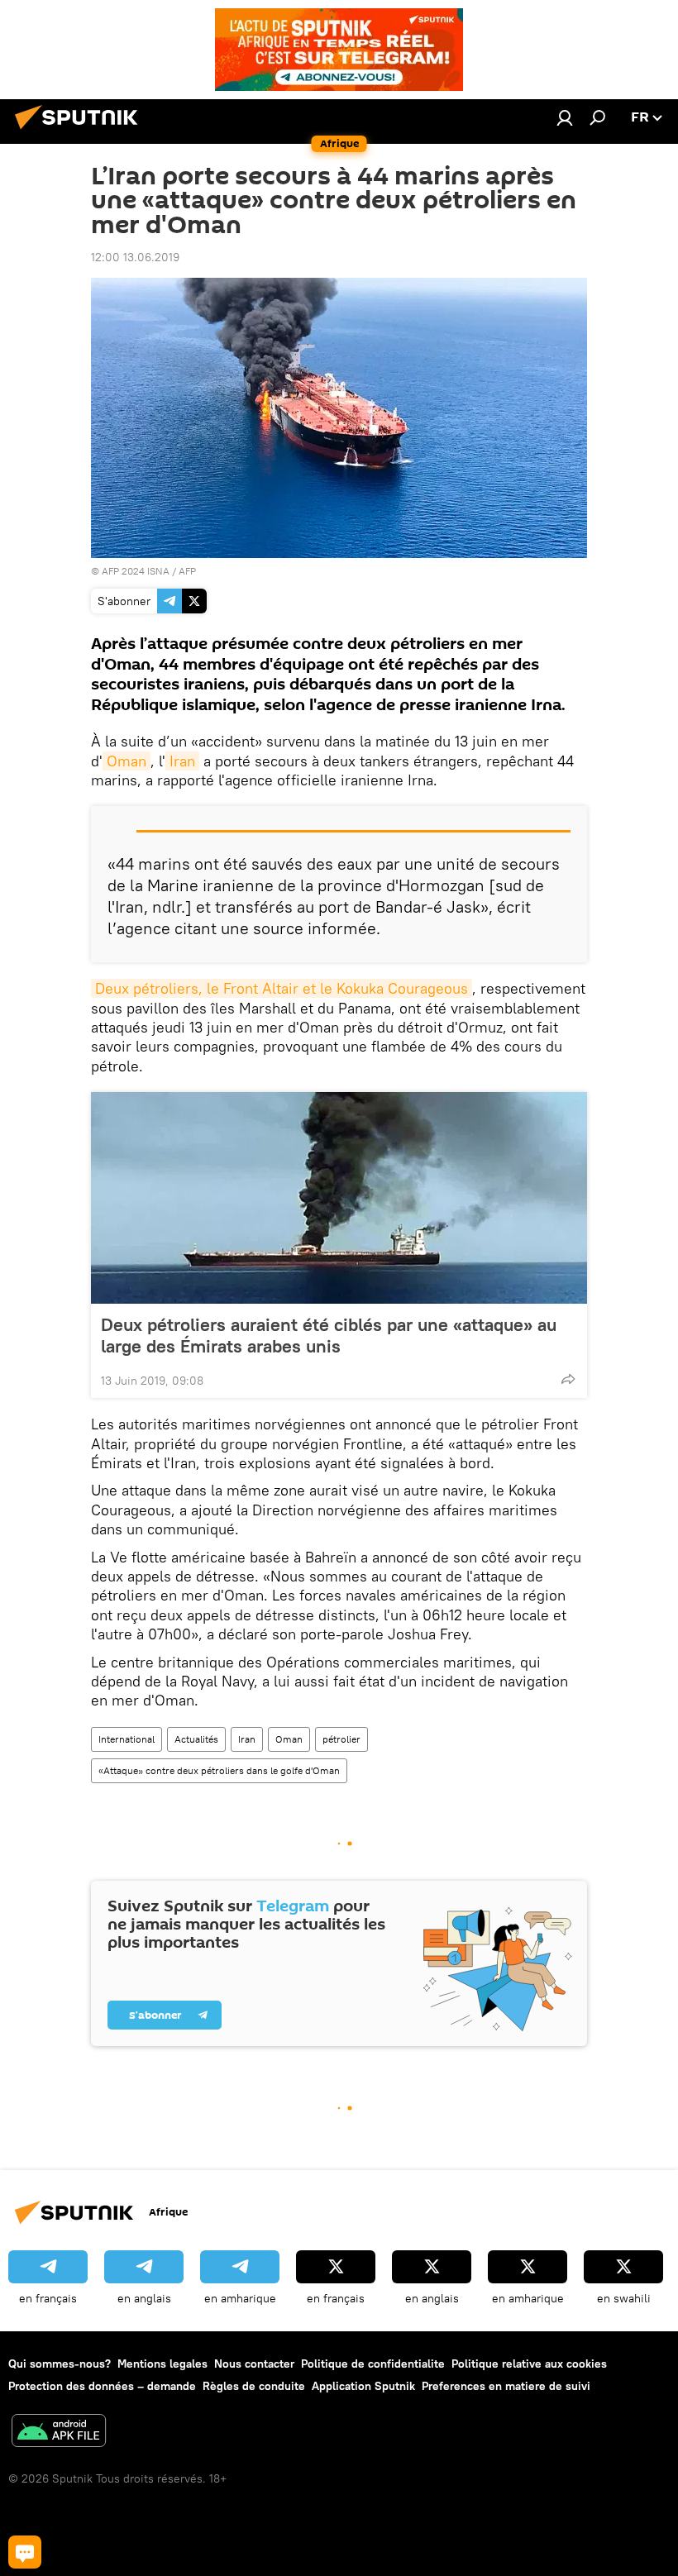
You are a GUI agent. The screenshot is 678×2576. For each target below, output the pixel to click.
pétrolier (341, 1739)
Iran (182, 761)
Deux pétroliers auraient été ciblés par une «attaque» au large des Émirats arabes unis (329, 1335)
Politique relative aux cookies (529, 2364)
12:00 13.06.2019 (135, 257)
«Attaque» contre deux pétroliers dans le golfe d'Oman (219, 1770)
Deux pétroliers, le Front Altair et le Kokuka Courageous (282, 988)
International (127, 1739)
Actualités (196, 1739)
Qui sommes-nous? (60, 2364)
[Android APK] (59, 2433)
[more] (568, 1379)
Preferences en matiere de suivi (506, 2386)
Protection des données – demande (102, 2386)
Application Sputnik (363, 2386)
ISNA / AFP (172, 571)
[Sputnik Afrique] (81, 131)
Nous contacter (254, 2364)
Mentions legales (162, 2364)
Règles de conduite (254, 2386)
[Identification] (565, 117)
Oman (127, 761)
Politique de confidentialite (373, 2364)
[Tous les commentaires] (25, 2552)
